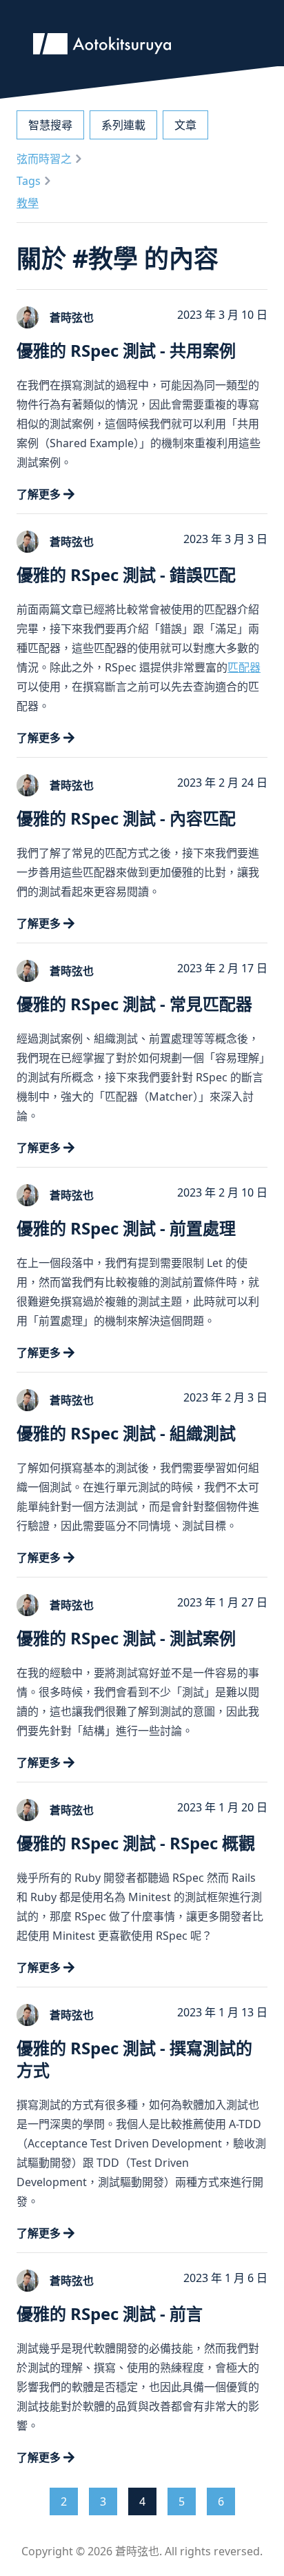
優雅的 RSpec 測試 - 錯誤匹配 (126, 574)
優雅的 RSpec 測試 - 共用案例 (126, 350)
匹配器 (244, 667)
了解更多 (39, 494)
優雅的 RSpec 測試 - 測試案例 (126, 1638)
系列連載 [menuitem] (123, 125)
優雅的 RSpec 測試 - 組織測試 (126, 1433)
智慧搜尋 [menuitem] (50, 125)
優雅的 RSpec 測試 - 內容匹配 (126, 818)
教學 (28, 203)
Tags (29, 181)
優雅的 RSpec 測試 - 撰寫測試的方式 (134, 2059)
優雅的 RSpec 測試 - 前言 (110, 2313)
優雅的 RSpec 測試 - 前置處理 (126, 1228)
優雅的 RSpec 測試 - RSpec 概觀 (136, 1843)
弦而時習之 (44, 159)
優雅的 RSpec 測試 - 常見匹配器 (134, 1004)
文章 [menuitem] (185, 125)
